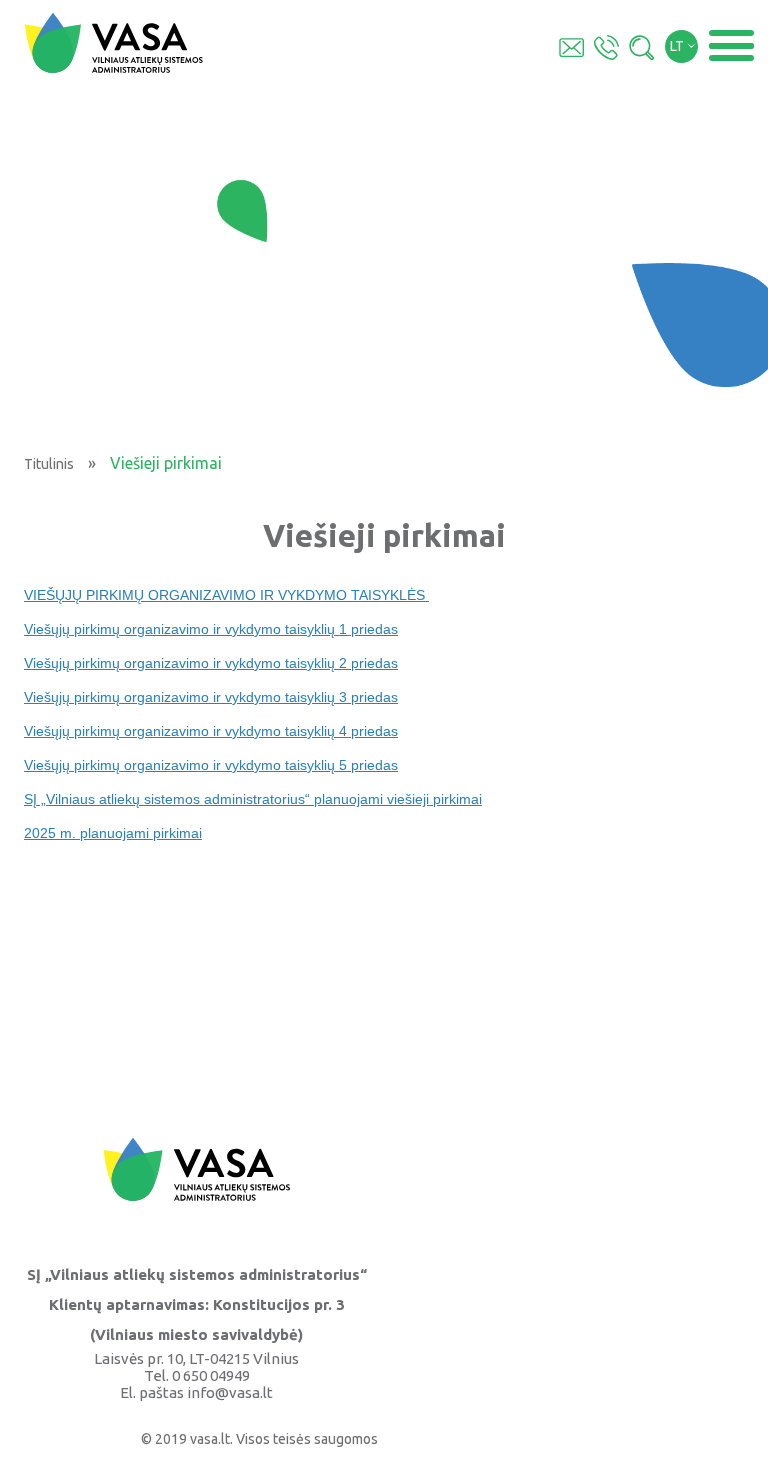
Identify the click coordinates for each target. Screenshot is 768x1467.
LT (677, 46)
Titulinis (49, 464)
